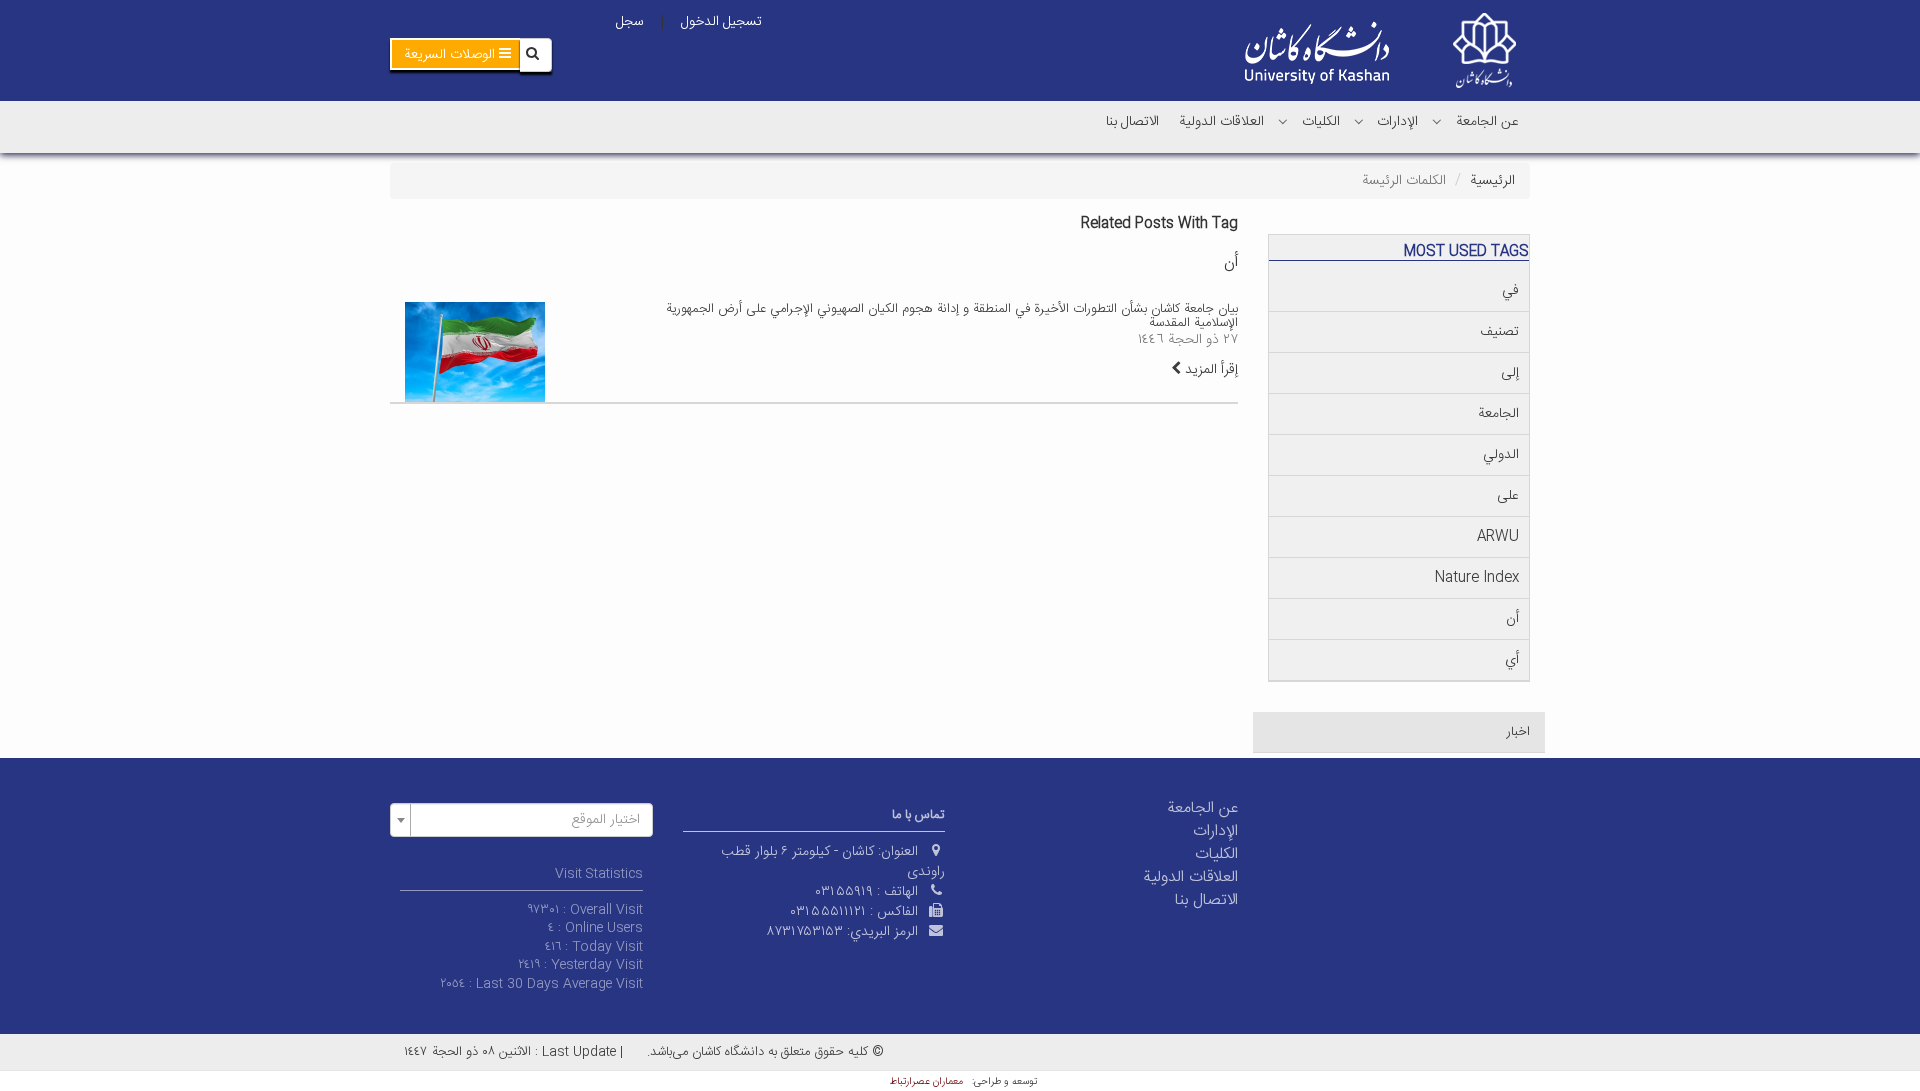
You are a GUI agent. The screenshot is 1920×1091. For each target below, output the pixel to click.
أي (1512, 660)
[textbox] (527, 820)
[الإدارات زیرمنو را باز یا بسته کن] (1359, 121)
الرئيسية (1492, 181)
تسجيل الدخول (721, 22)
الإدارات (1397, 122)
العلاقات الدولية (1221, 122)
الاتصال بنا (1132, 122)
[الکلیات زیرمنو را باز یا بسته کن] (1283, 121)
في (1510, 291)
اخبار (1518, 732)
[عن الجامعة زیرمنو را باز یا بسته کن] (1437, 121)
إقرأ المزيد (1209, 370)
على (1508, 496)
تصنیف (1499, 332)
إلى (1510, 373)
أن (1512, 619)
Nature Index (1477, 578)
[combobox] (521, 820)
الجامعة (1498, 414)
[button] (457, 54)
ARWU (1498, 537)
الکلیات (1321, 122)
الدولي (1501, 455)
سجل (630, 22)
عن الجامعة (1487, 122)
